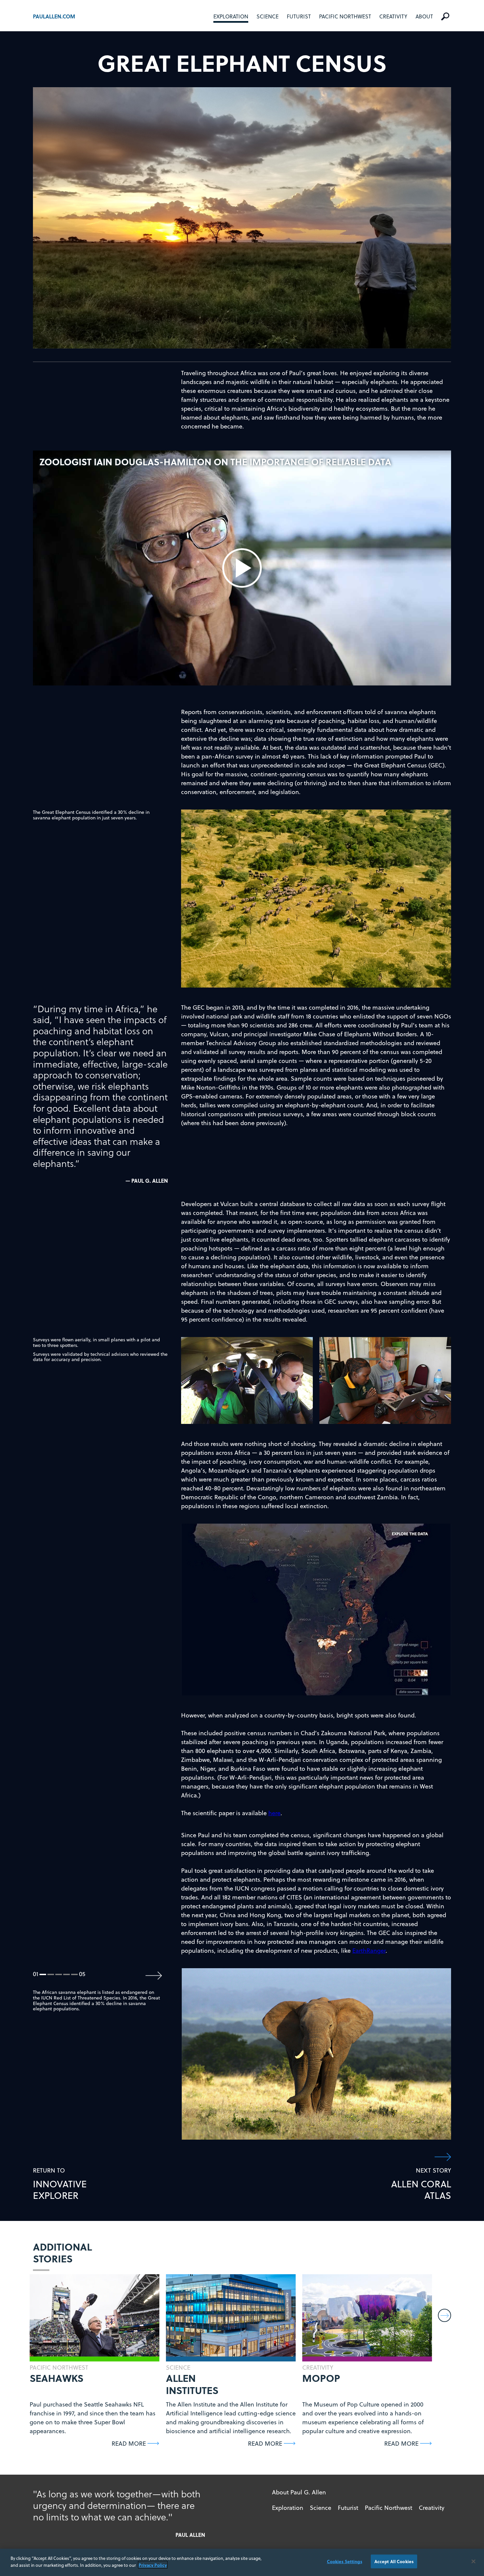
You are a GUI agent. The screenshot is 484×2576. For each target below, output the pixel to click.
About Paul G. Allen (299, 2492)
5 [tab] (75, 1975)
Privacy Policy (153, 2565)
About (424, 16)
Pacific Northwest (345, 16)
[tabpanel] (317, 2054)
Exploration (231, 16)
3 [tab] (59, 1975)
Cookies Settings (345, 2561)
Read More (129, 2444)
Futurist (299, 16)
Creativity (393, 16)
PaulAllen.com (54, 16)
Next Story (421, 2184)
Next (154, 1976)
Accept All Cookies (394, 2561)
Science (268, 16)
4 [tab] (67, 1975)
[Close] (473, 2562)
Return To (60, 2184)
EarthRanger (369, 1951)
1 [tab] (43, 1975)
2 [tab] (51, 1975)
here (274, 1813)
